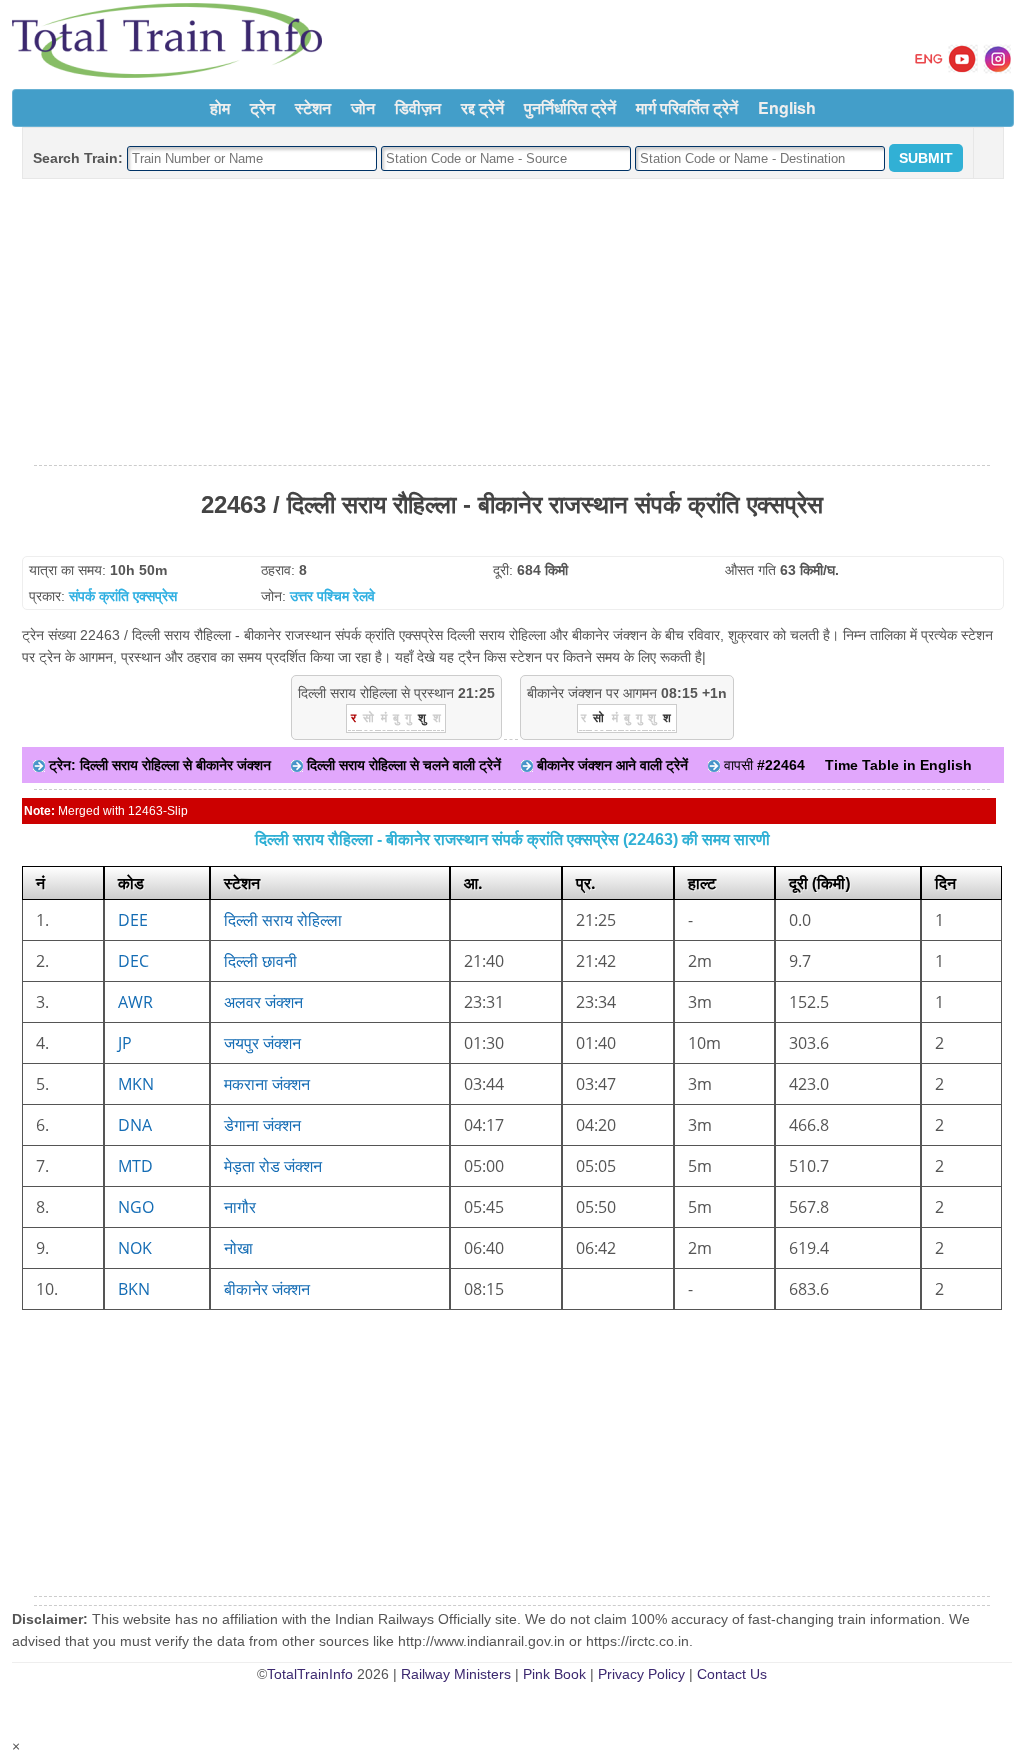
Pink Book (554, 1674)
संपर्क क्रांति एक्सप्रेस (123, 596)
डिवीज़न (418, 107)
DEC (133, 961)
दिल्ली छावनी (260, 961)
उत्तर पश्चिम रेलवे (332, 596)
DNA (135, 1125)
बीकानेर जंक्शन (267, 1289)
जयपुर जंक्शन (262, 1043)
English (787, 107)
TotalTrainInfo (310, 1674)
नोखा (238, 1248)
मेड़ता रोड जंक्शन (273, 1166)
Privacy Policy (641, 1674)
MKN (136, 1084)
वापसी (762, 765)
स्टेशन (313, 107)
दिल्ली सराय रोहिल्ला (283, 920)
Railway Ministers (456, 1674)
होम (220, 107)
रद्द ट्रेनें (482, 107)
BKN (134, 1289)
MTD (135, 1166)
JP (125, 1043)
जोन (363, 107)
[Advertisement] (512, 323)
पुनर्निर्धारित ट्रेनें (570, 107)
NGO (136, 1207)
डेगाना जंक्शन (262, 1125)
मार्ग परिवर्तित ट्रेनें (687, 107)
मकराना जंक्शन (267, 1084)
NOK (135, 1248)
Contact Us (732, 1674)
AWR (135, 1002)
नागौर (240, 1207)
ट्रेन (262, 107)
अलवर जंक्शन (263, 1002)
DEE (133, 920)
